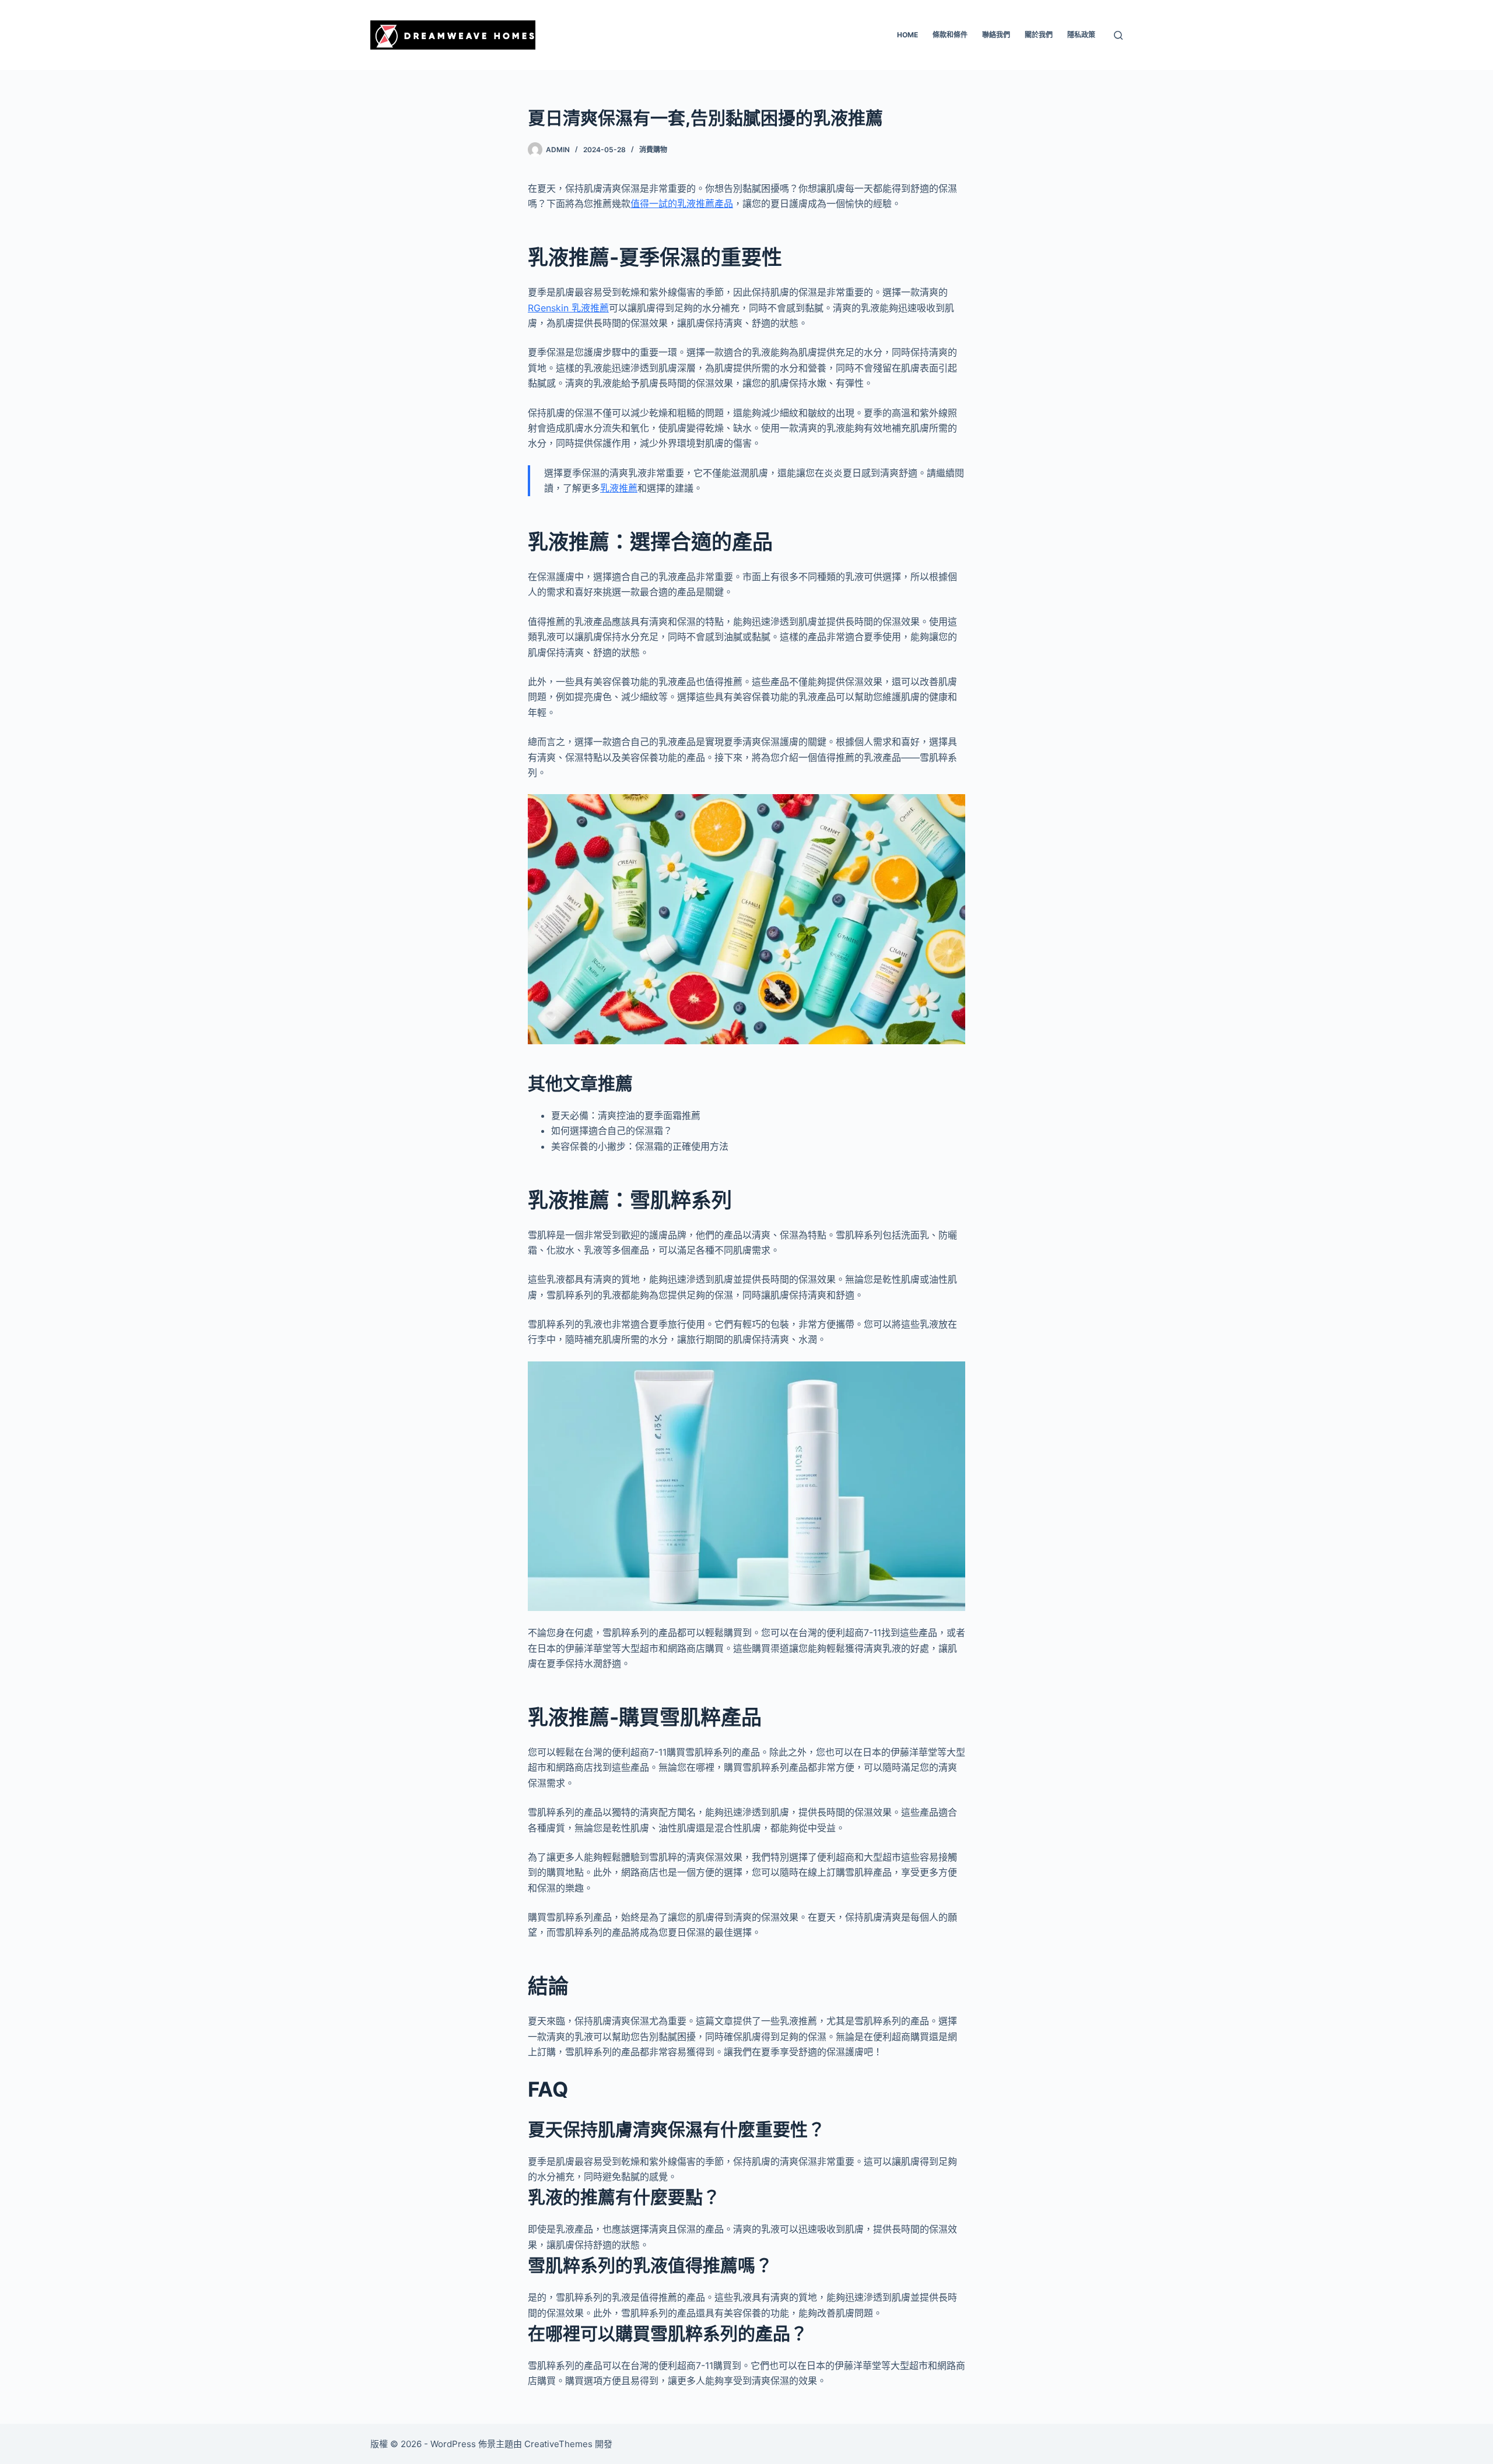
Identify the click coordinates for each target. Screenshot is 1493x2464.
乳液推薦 (619, 488)
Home (907, 35)
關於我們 (1039, 35)
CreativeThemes (558, 2444)
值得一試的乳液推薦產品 (682, 203)
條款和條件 (950, 35)
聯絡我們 (996, 35)
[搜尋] (1118, 35)
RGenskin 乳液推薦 (568, 308)
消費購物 (653, 150)
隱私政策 (1081, 35)
